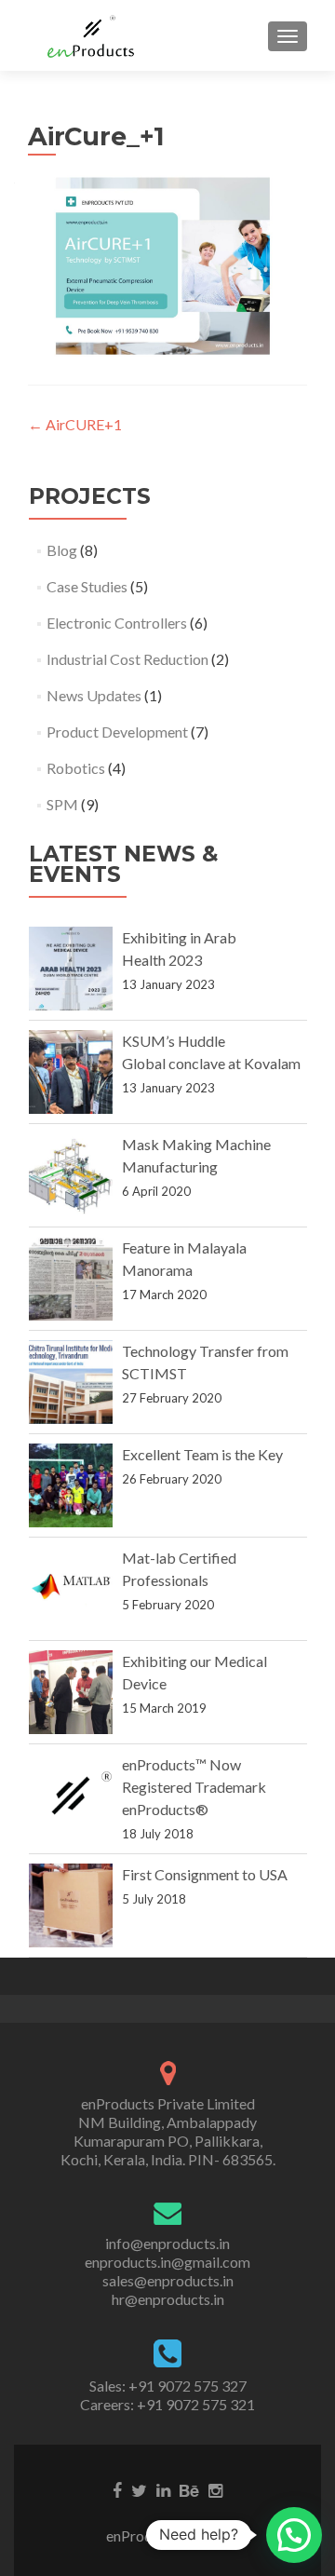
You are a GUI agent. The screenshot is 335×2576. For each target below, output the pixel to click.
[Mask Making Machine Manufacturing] (71, 1175)
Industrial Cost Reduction (127, 659)
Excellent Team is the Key (202, 1454)
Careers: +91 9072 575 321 (167, 2404)
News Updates (94, 695)
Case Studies (87, 586)
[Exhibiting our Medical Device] (71, 1692)
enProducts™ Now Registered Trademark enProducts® (194, 1787)
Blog (62, 550)
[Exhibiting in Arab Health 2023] (71, 969)
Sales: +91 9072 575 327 (168, 2386)
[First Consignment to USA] (71, 1905)
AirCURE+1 (75, 424)
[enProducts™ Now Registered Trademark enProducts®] (71, 1796)
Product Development (117, 732)
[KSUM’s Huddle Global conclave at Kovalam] (71, 1072)
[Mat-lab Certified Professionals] (71, 1589)
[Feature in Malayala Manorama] (71, 1279)
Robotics (76, 768)
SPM (62, 804)
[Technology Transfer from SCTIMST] (71, 1382)
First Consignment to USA (205, 1874)
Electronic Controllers (117, 623)
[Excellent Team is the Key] (71, 1485)
